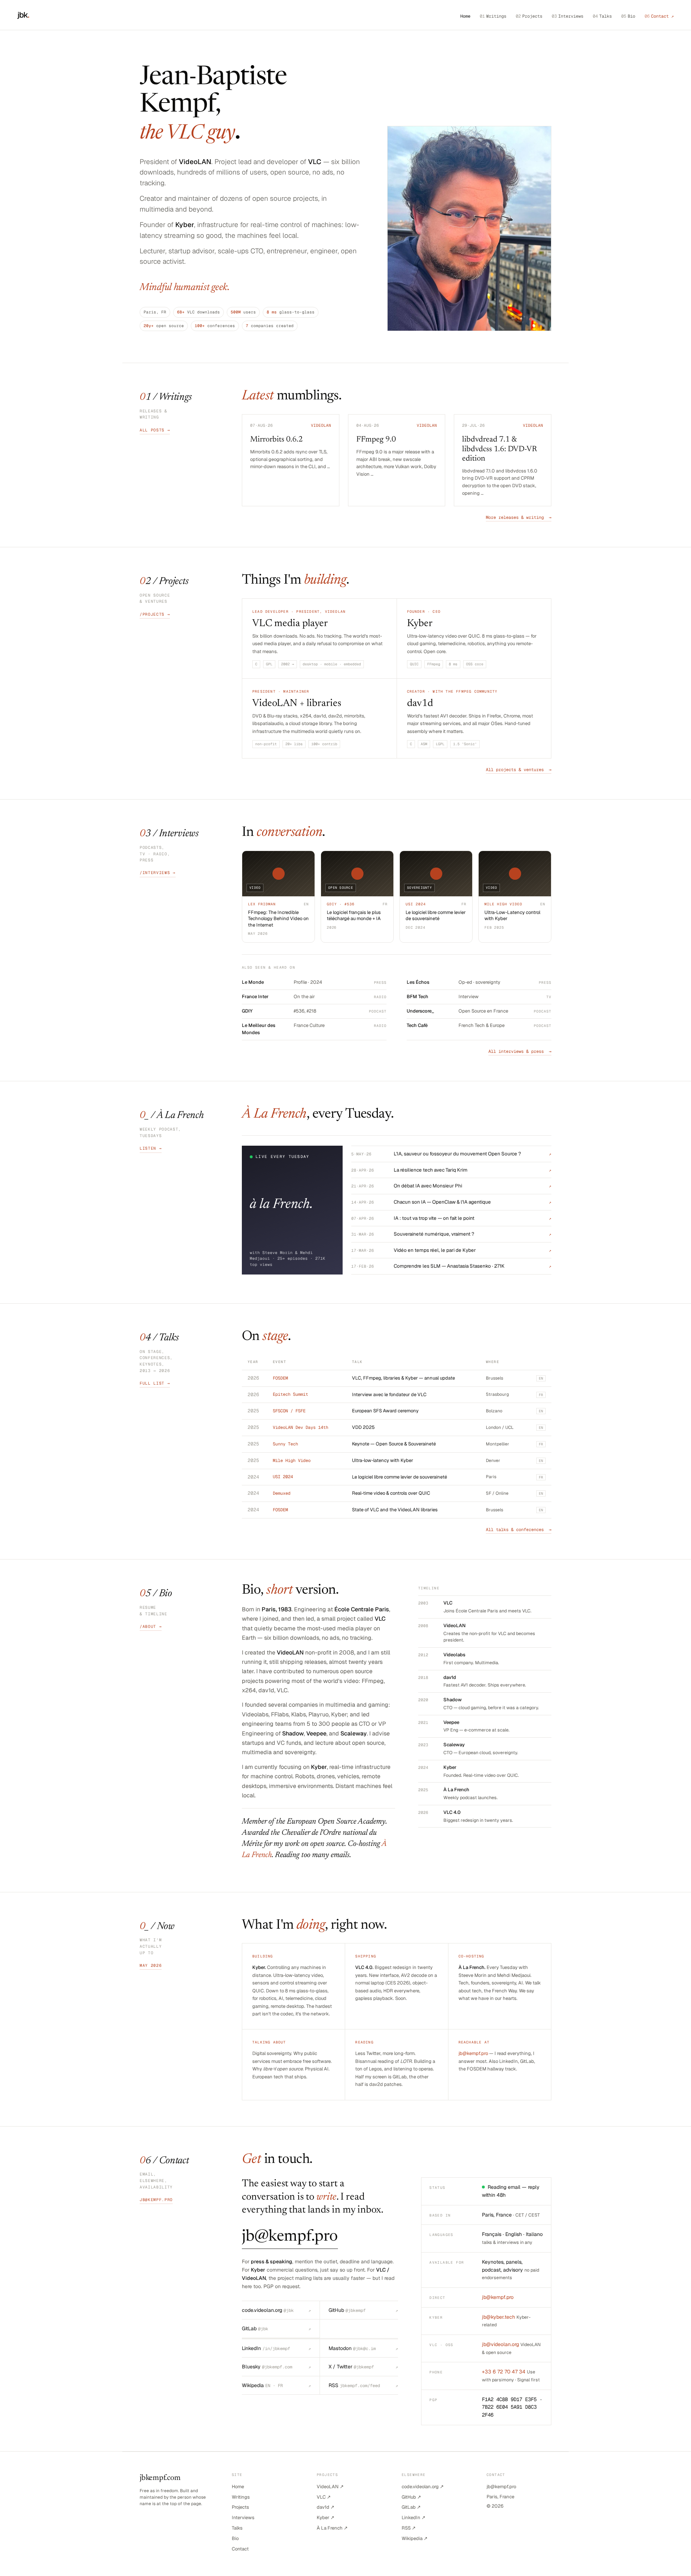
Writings (493, 16)
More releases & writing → (519, 517)
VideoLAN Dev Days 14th (301, 1427)
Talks (602, 16)
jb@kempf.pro (473, 2053)
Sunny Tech (285, 1444)
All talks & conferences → (519, 1530)
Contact (240, 2549)
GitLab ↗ (411, 2507)
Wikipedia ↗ (415, 2538)
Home (465, 16)
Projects (529, 16)
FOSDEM (280, 1378)
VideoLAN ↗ (330, 2487)
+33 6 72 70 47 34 (504, 2372)
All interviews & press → (520, 1051)
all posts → (155, 430)
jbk (23, 15)
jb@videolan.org (500, 2344)
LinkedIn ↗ (414, 2518)
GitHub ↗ (411, 2497)
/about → (151, 1626)
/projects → (155, 614)
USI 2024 (283, 1477)
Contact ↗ (659, 16)
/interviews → (158, 873)
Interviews (568, 16)
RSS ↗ (409, 2528)
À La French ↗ (332, 2528)
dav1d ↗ (326, 2507)
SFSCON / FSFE (289, 1411)
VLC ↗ (324, 2497)
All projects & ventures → (519, 770)
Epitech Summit (290, 1394)
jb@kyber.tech (498, 2317)
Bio (628, 16)
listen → (151, 1148)
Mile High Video (292, 1461)
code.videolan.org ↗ (423, 2487)
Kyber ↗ (326, 2518)
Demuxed (282, 1493)
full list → (155, 1383)
